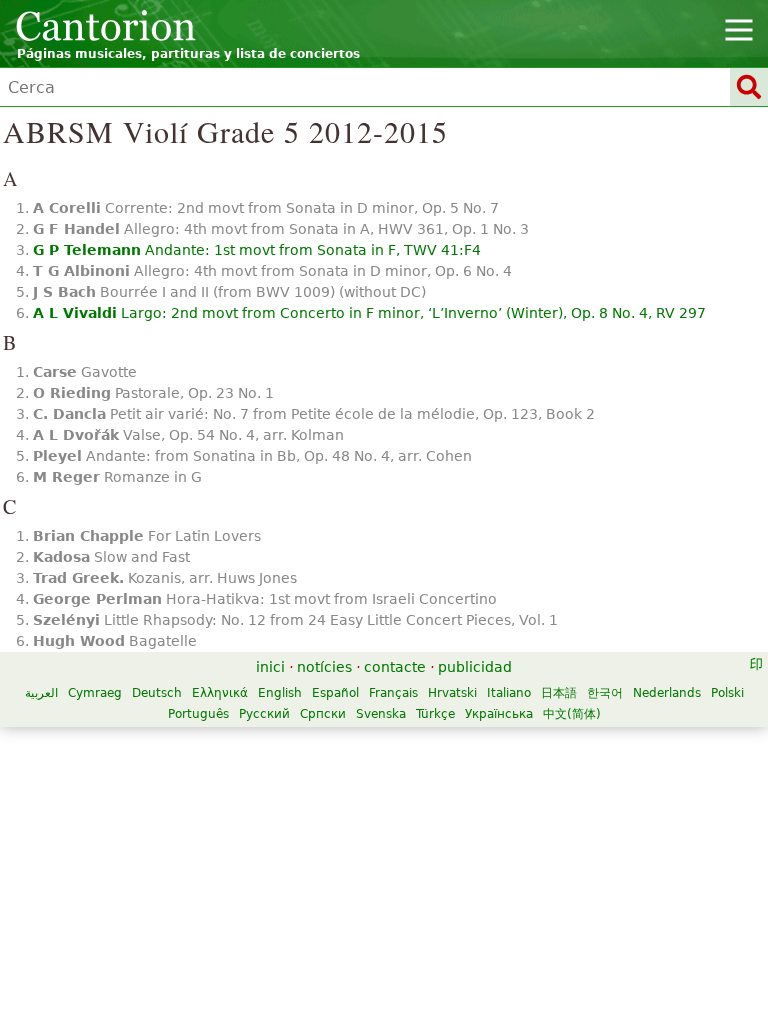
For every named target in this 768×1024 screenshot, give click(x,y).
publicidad (475, 667)
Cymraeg (95, 693)
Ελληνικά (220, 693)
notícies (324, 667)
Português (198, 714)
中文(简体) (572, 714)
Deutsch (157, 693)
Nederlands (667, 693)
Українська (499, 714)
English (280, 693)
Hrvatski (452, 693)
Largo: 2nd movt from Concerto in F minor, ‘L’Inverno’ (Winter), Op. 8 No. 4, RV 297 (369, 313)
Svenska (381, 714)
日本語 (559, 693)
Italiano (509, 693)
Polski (727, 693)
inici (270, 667)
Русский (264, 714)
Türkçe (435, 714)
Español (335, 693)
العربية (41, 693)
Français (393, 693)
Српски (323, 714)
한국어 (605, 693)
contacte (395, 667)
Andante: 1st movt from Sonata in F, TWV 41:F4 (257, 250)
